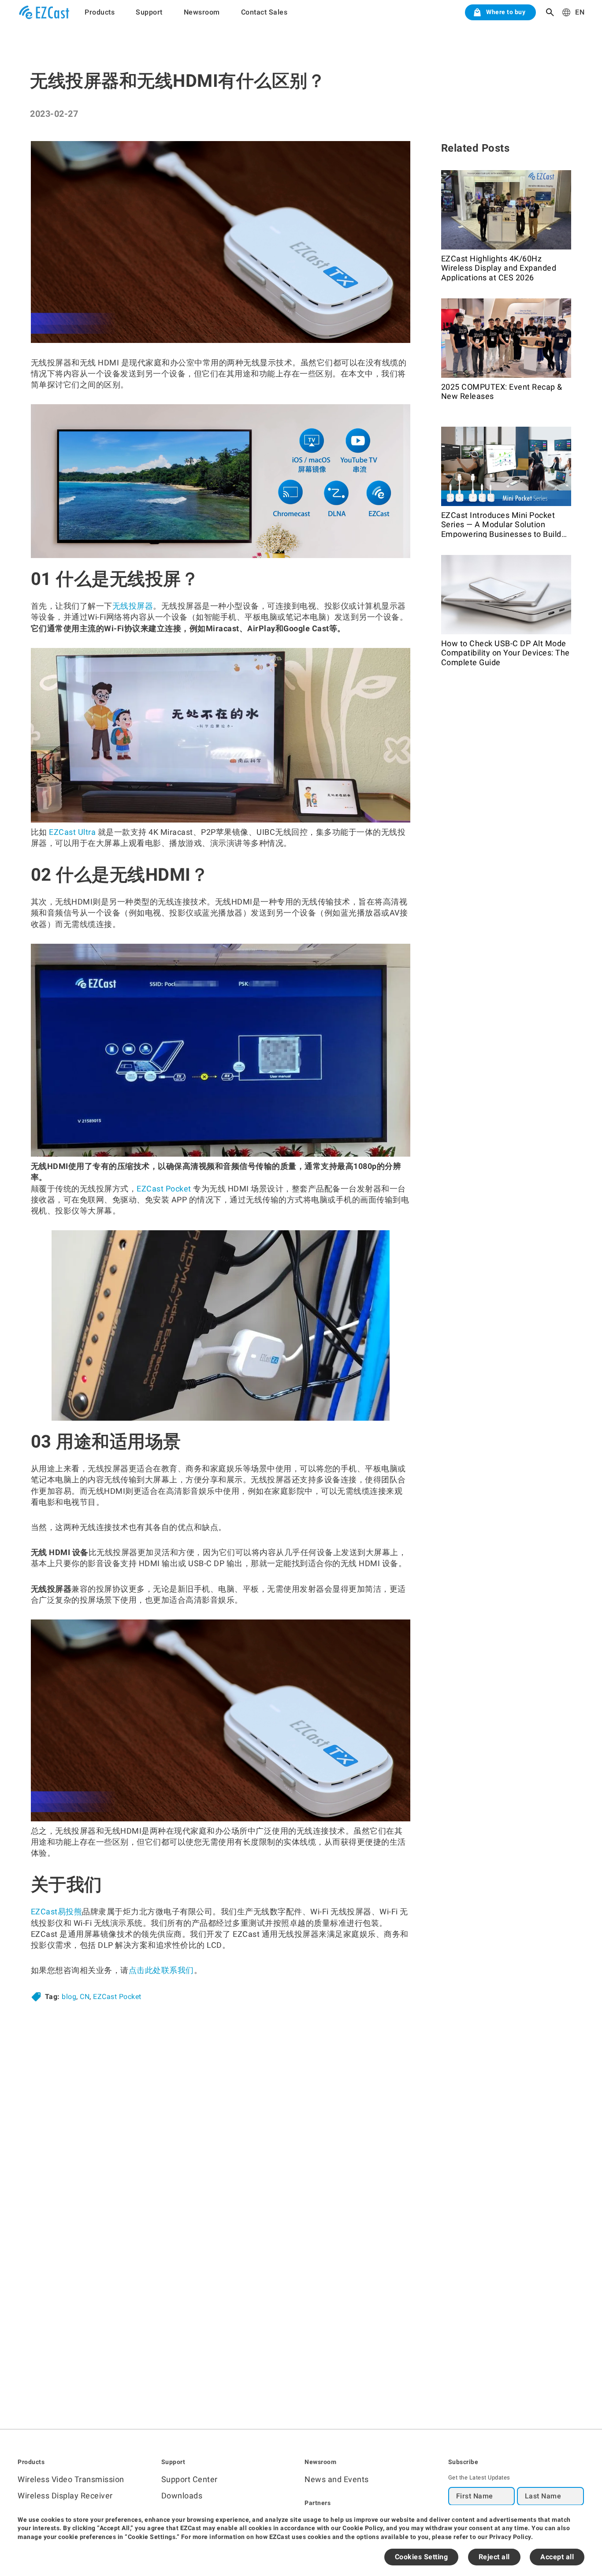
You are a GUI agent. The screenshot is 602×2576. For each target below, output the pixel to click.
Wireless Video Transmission (71, 2479)
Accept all (557, 2557)
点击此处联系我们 (161, 1970)
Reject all (494, 2557)
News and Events (337, 2479)
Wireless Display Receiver (65, 2496)
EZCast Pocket (164, 1189)
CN (85, 1997)
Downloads (182, 2496)
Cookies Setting (422, 2557)
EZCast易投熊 (57, 1912)
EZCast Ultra (72, 832)
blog (69, 1997)
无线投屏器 (133, 606)
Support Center (190, 2479)
